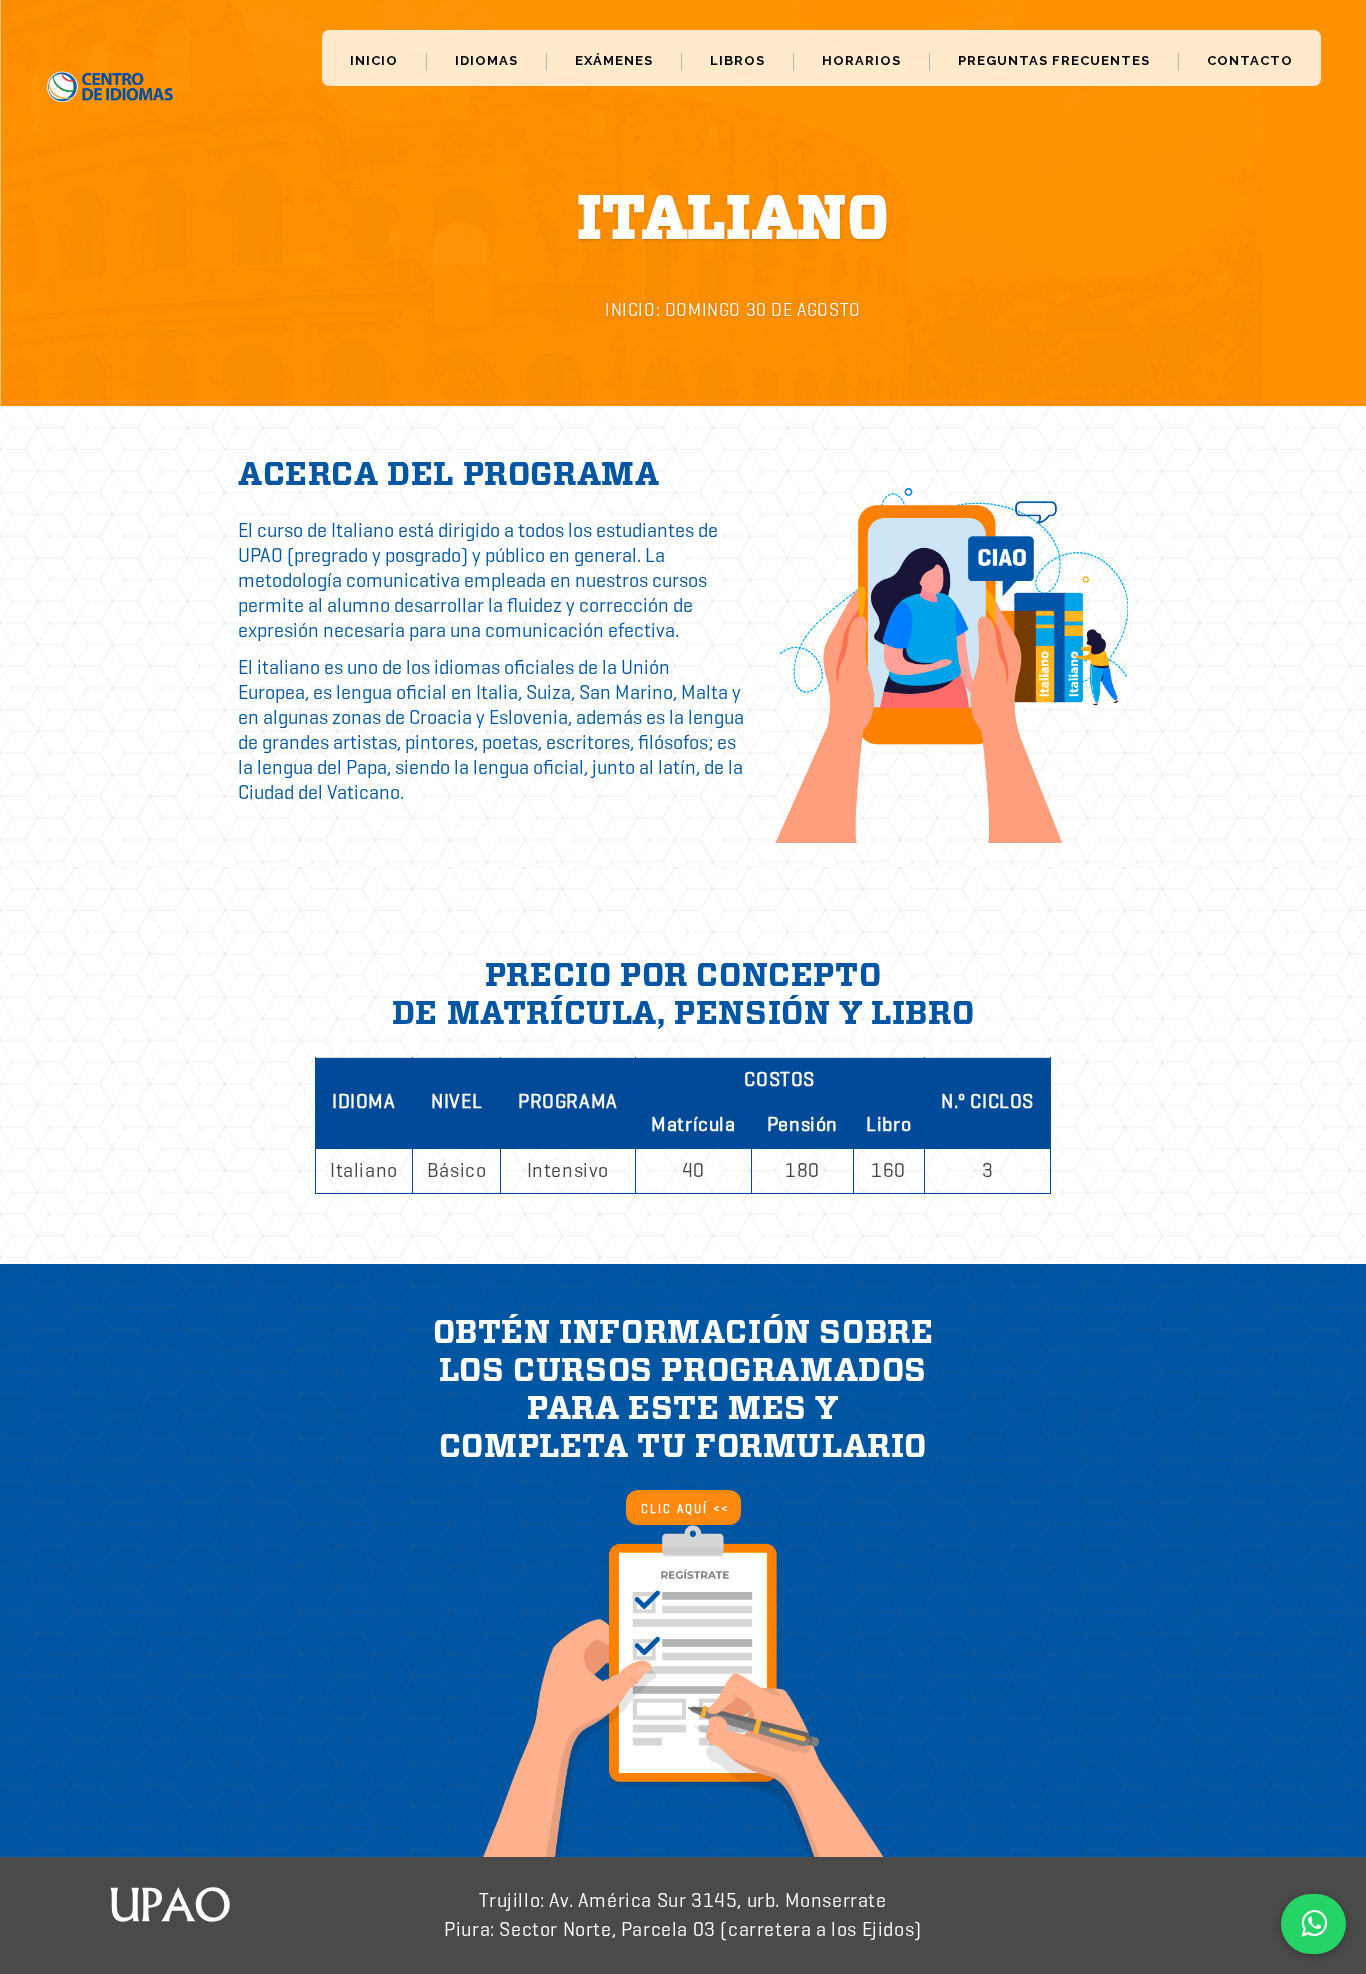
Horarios (861, 60)
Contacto (1250, 60)
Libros (737, 60)
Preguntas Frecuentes (1054, 60)
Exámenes (614, 60)
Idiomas (486, 60)
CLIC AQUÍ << (685, 1508)
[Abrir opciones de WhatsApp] (1313, 1924)
